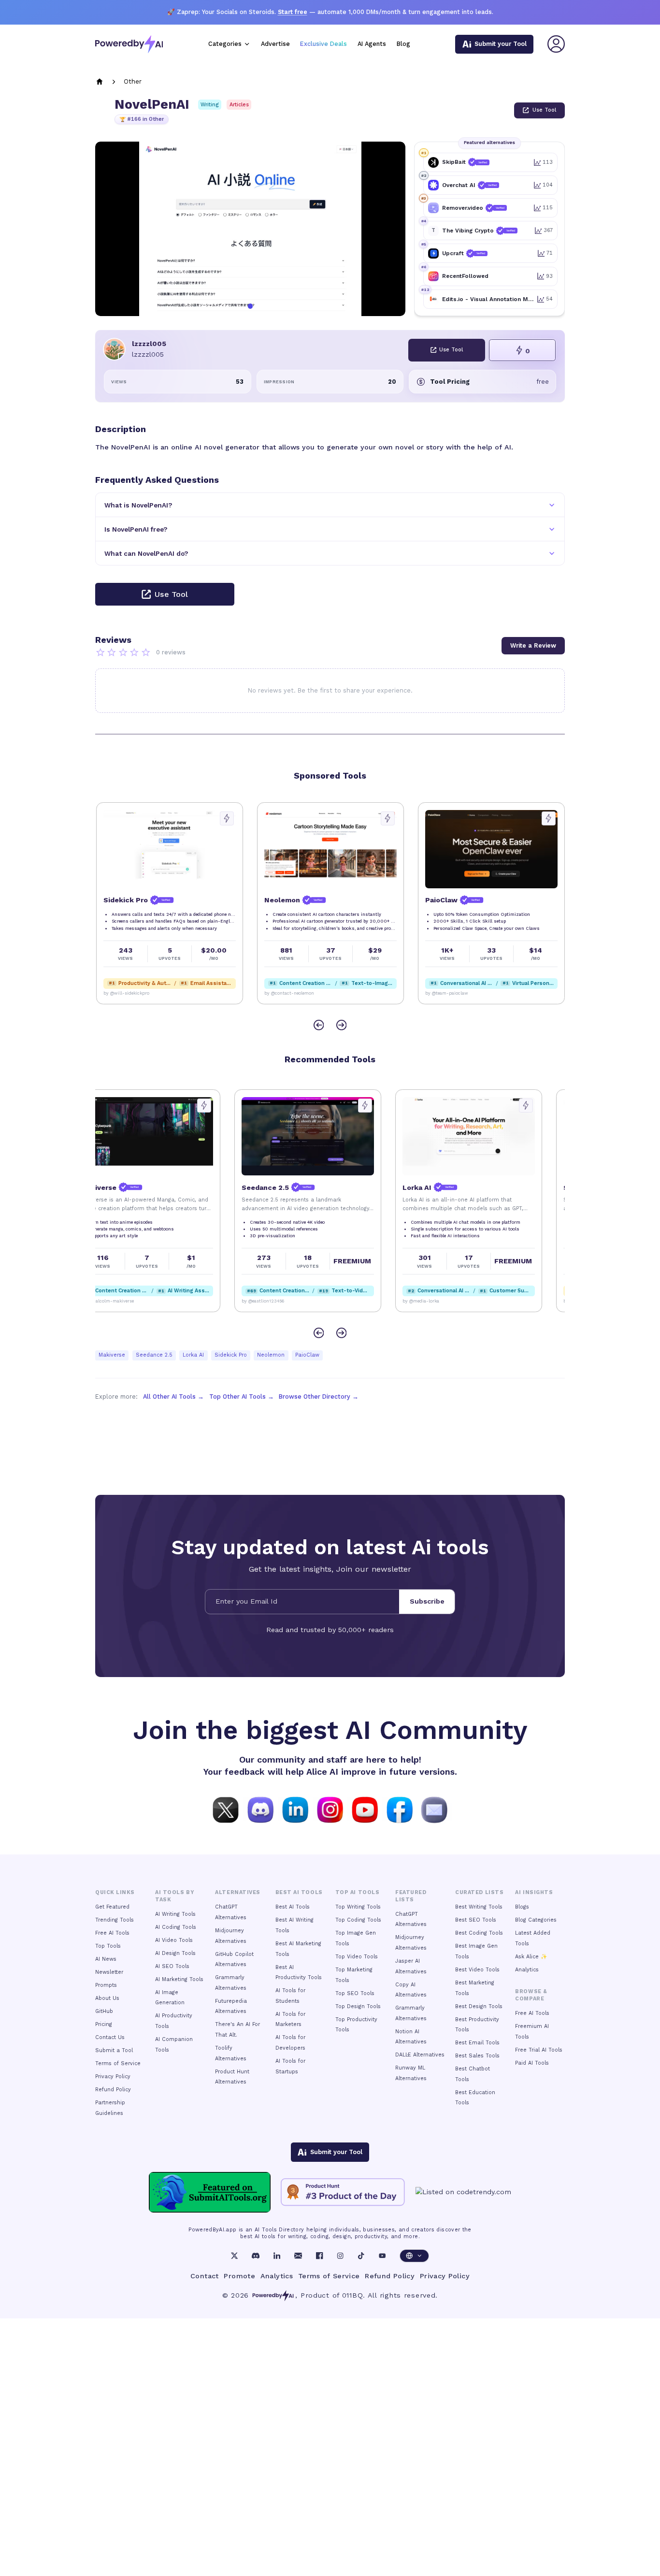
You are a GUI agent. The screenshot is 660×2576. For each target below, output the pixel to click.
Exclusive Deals (323, 44)
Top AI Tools (357, 1892)
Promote (239, 2276)
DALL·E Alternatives (420, 2055)
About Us (107, 1998)
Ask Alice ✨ (531, 1957)
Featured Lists (411, 1896)
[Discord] (256, 2256)
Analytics (527, 1970)
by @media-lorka (443, 1301)
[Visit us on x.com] (226, 1809)
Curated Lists (479, 1892)
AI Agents (372, 44)
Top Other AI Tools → (242, 1397)
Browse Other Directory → (319, 1397)
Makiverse (112, 1355)
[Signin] (556, 44)
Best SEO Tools (476, 1920)
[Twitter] (234, 2256)
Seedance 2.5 (154, 1355)
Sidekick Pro (231, 1355)
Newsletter (109, 1972)
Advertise (275, 44)
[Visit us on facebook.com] (400, 1809)
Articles (239, 105)
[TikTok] (361, 2256)
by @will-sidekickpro (125, 993)
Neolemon (271, 1355)
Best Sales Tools (477, 2056)
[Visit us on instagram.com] (330, 1809)
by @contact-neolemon (288, 993)
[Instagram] (340, 2256)
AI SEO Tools (172, 1966)
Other (133, 81)
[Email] (298, 2256)
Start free (293, 12)
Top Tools (108, 1946)
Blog (403, 44)
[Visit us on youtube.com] (365, 1809)
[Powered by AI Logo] (129, 44)
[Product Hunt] (343, 2192)
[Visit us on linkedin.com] (295, 1809)
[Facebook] (319, 2256)
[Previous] (319, 1025)
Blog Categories (536, 1920)
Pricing (104, 2024)
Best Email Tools (477, 2043)
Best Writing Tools (479, 1907)
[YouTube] (382, 2256)
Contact (205, 2276)
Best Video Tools (477, 1970)
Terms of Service (118, 2063)
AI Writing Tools (175, 1914)
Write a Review (533, 645)
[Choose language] (414, 2256)
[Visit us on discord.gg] (260, 1809)
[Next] (341, 1025)
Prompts (106, 1985)
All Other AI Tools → (173, 1397)
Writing (210, 105)
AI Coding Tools (176, 1927)
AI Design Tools (175, 1953)
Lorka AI (193, 1355)
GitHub (104, 2011)
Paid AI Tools (532, 2063)
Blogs (522, 1907)
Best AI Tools (293, 1907)
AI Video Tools (174, 1940)
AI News (106, 1959)
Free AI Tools (112, 1933)
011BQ (352, 2295)
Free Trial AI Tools (539, 2050)
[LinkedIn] (277, 2256)
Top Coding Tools (358, 1920)
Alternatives (237, 1892)
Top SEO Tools (355, 1993)
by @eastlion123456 (285, 1301)
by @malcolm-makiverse (129, 1301)
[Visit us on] (434, 1809)
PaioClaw (307, 1355)
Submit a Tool (114, 2050)
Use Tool (544, 110)
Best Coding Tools (479, 1933)
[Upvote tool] (226, 818)
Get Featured (112, 1907)
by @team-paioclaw (446, 993)
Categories (225, 44)
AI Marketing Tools (179, 1979)
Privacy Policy (113, 2077)
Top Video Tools (357, 1957)
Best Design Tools (479, 2006)
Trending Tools (115, 1920)
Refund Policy (113, 2090)
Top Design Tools (358, 2006)
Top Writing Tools (358, 1907)
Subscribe (427, 1601)
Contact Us (110, 2037)
